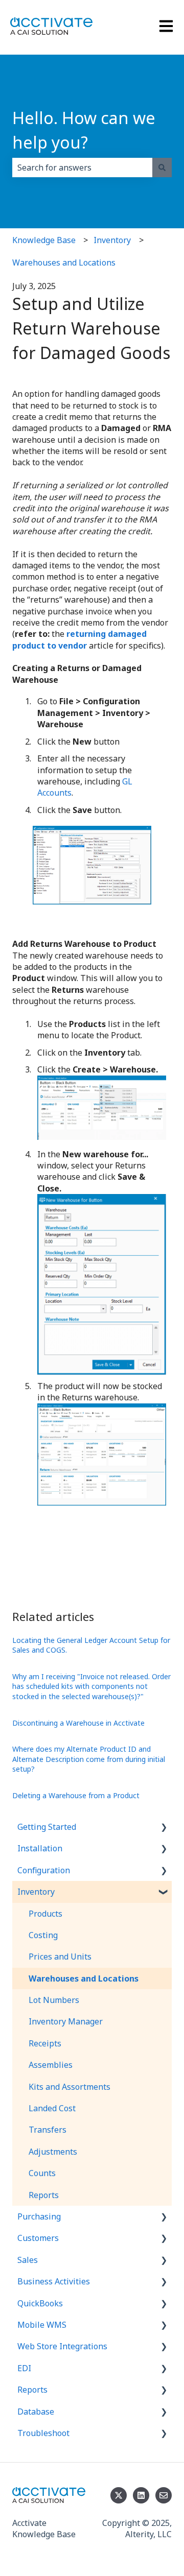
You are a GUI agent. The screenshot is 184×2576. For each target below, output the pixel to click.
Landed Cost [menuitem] (52, 2108)
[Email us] (164, 2495)
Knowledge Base (44, 240)
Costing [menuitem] (43, 1935)
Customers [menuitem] (38, 2238)
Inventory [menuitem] (36, 1892)
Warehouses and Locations (64, 263)
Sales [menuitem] (28, 2260)
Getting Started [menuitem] (47, 1827)
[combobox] (82, 168)
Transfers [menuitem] (48, 2130)
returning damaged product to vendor (79, 639)
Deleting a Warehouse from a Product (76, 1795)
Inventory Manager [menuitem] (66, 2021)
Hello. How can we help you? (84, 130)
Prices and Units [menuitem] (60, 1957)
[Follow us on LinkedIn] (141, 2495)
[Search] (162, 168)
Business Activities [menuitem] (54, 2281)
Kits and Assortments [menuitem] (70, 2087)
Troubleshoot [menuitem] (43, 2433)
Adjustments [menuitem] (53, 2152)
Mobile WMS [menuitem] (42, 2325)
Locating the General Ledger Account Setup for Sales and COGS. (91, 1645)
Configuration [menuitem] (44, 1870)
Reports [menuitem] (44, 2195)
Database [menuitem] (36, 2412)
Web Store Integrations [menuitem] (62, 2346)
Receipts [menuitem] (45, 2043)
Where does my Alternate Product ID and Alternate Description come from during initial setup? (89, 1759)
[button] (164, 1828)
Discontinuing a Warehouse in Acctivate (78, 1723)
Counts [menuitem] (42, 2173)
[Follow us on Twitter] (119, 2495)
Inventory (112, 240)
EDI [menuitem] (24, 2368)
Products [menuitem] (45, 1914)
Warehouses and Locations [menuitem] (84, 1978)
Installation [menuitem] (40, 1848)
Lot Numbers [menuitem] (54, 2000)
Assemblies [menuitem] (51, 2065)
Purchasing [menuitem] (39, 2216)
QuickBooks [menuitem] (40, 2303)
